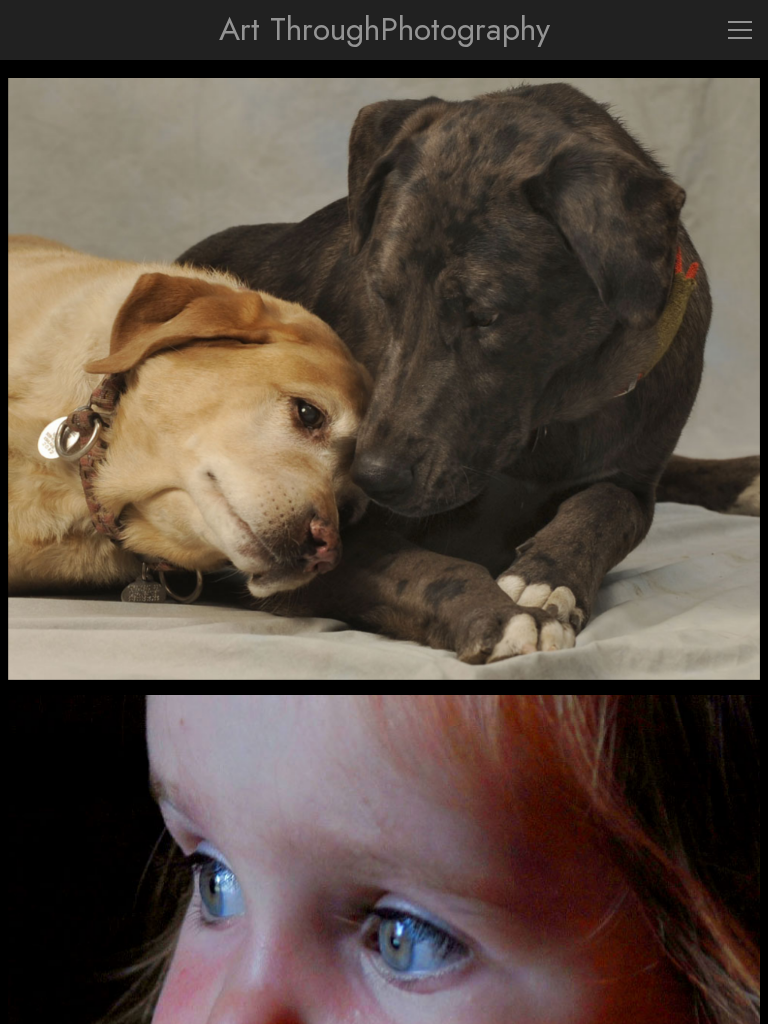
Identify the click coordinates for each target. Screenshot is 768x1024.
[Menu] (740, 30)
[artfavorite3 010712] (384, 379)
